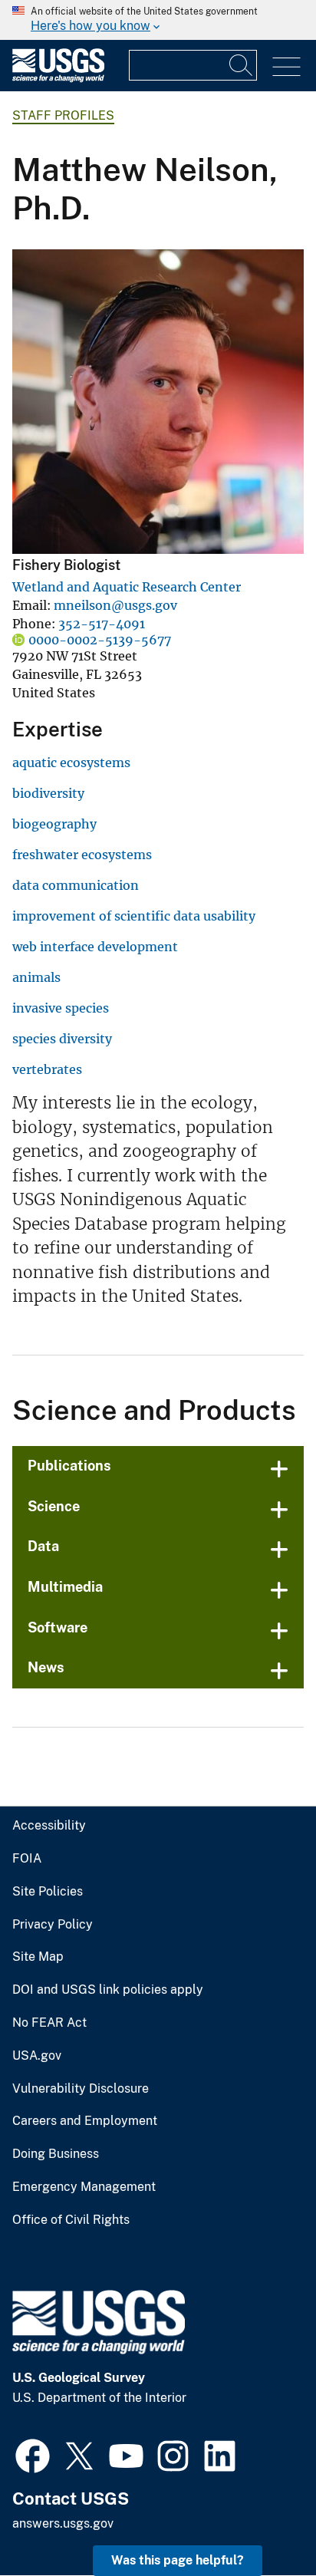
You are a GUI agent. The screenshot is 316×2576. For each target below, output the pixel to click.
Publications (69, 1466)
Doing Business (56, 2154)
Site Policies (48, 1892)
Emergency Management (84, 2187)
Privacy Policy (53, 1925)
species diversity (62, 1039)
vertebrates (47, 1069)
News (46, 1667)
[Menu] (286, 67)
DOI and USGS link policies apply (108, 1990)
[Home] (58, 79)
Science (54, 1506)
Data (43, 1546)
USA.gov (37, 2056)
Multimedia (65, 1587)
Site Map (38, 1957)
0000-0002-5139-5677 (100, 640)
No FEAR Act (49, 2023)
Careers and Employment (85, 2121)
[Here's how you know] (158, 20)
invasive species (61, 1008)
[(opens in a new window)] (33, 2454)
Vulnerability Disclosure (81, 2089)
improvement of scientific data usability (134, 916)
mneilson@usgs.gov (115, 605)
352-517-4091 (102, 624)
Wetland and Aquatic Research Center (127, 587)
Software (58, 1627)
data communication (76, 885)
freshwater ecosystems (82, 855)
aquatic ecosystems (71, 763)
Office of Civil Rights (71, 2220)
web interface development (95, 947)
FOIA (27, 1859)
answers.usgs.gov (63, 2523)
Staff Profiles (63, 115)
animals (36, 977)
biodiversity (48, 793)
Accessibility (49, 1826)
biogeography (54, 824)
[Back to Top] (260, 2520)
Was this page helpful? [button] (178, 2560)
